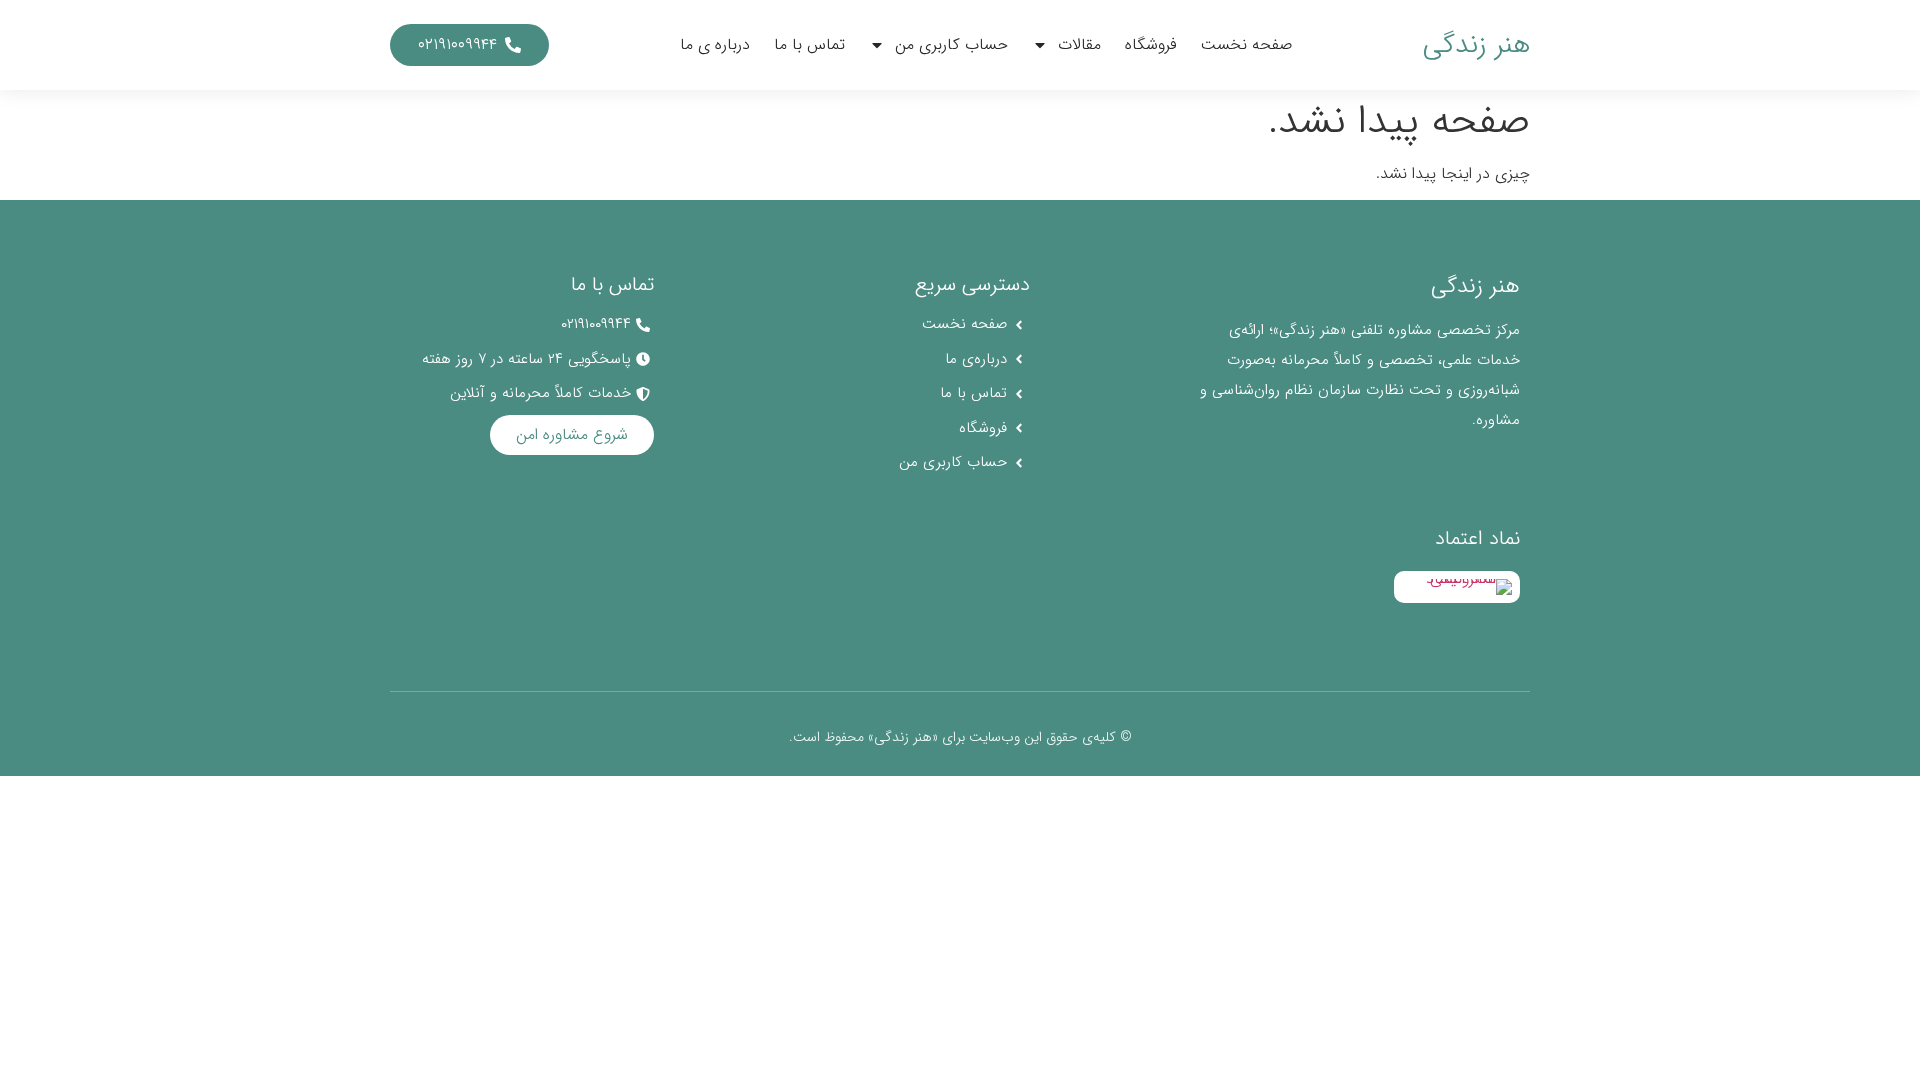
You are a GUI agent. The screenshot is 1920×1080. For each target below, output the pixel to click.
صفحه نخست (1246, 44)
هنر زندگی (1476, 45)
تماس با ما (809, 44)
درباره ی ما (715, 44)
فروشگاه (1151, 44)
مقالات (1079, 44)
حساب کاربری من (951, 44)
